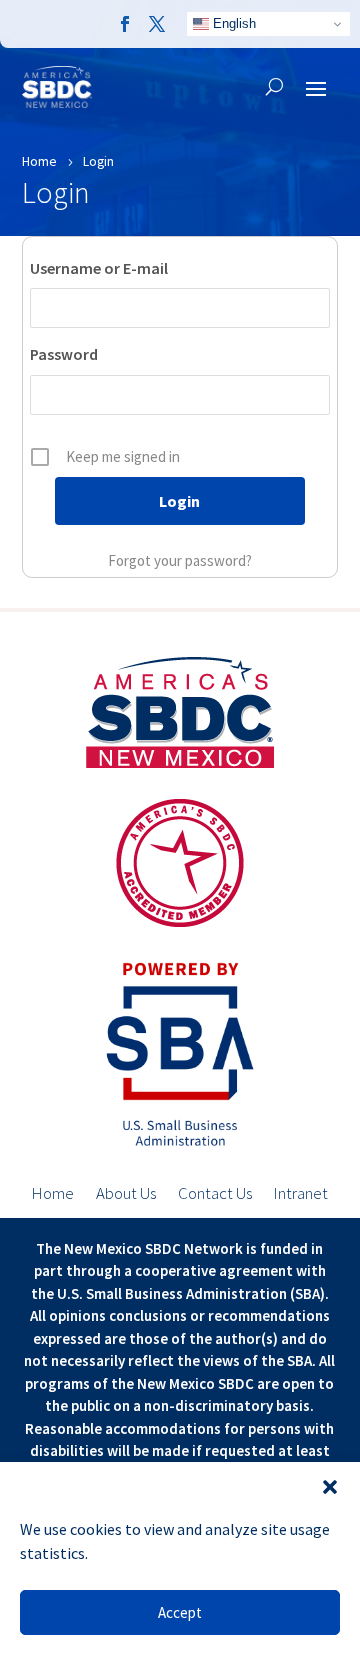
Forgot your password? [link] (180, 560)
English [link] (232, 23)
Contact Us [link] (215, 1195)
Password (64, 354)
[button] (330, 1487)
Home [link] (53, 1195)
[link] (125, 24)
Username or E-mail (99, 268)
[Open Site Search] (274, 87)
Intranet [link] (301, 1195)
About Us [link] (126, 1195)
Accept (180, 1612)
